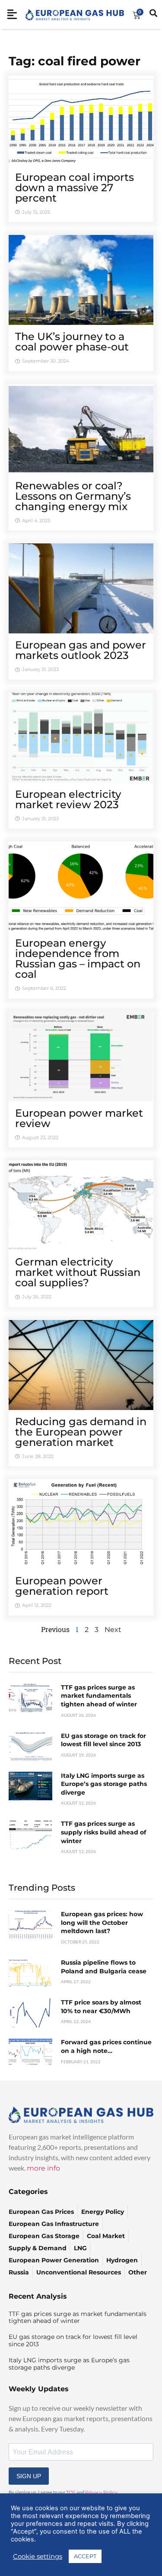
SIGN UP (29, 2476)
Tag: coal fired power (75, 61)
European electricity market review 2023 (68, 799)
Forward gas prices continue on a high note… (106, 2046)
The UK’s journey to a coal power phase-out (72, 342)
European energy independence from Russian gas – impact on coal (78, 959)
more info (43, 2168)
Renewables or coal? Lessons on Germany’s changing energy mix (73, 496)
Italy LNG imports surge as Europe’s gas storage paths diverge (104, 1784)
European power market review (79, 1118)
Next (113, 1630)
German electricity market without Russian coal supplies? (78, 1272)
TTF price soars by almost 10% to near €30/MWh (101, 2007)
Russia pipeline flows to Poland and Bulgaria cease (104, 1967)
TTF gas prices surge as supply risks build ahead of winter (103, 1832)
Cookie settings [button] (38, 2557)
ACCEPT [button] (85, 2556)
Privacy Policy (101, 2492)
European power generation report (62, 1586)
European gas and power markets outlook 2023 (81, 650)
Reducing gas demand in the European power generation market (81, 1432)
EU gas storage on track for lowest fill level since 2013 (103, 1740)
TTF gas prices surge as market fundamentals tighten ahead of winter (99, 1696)
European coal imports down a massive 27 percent (75, 188)
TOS (71, 2492)
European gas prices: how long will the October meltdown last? (102, 1922)
